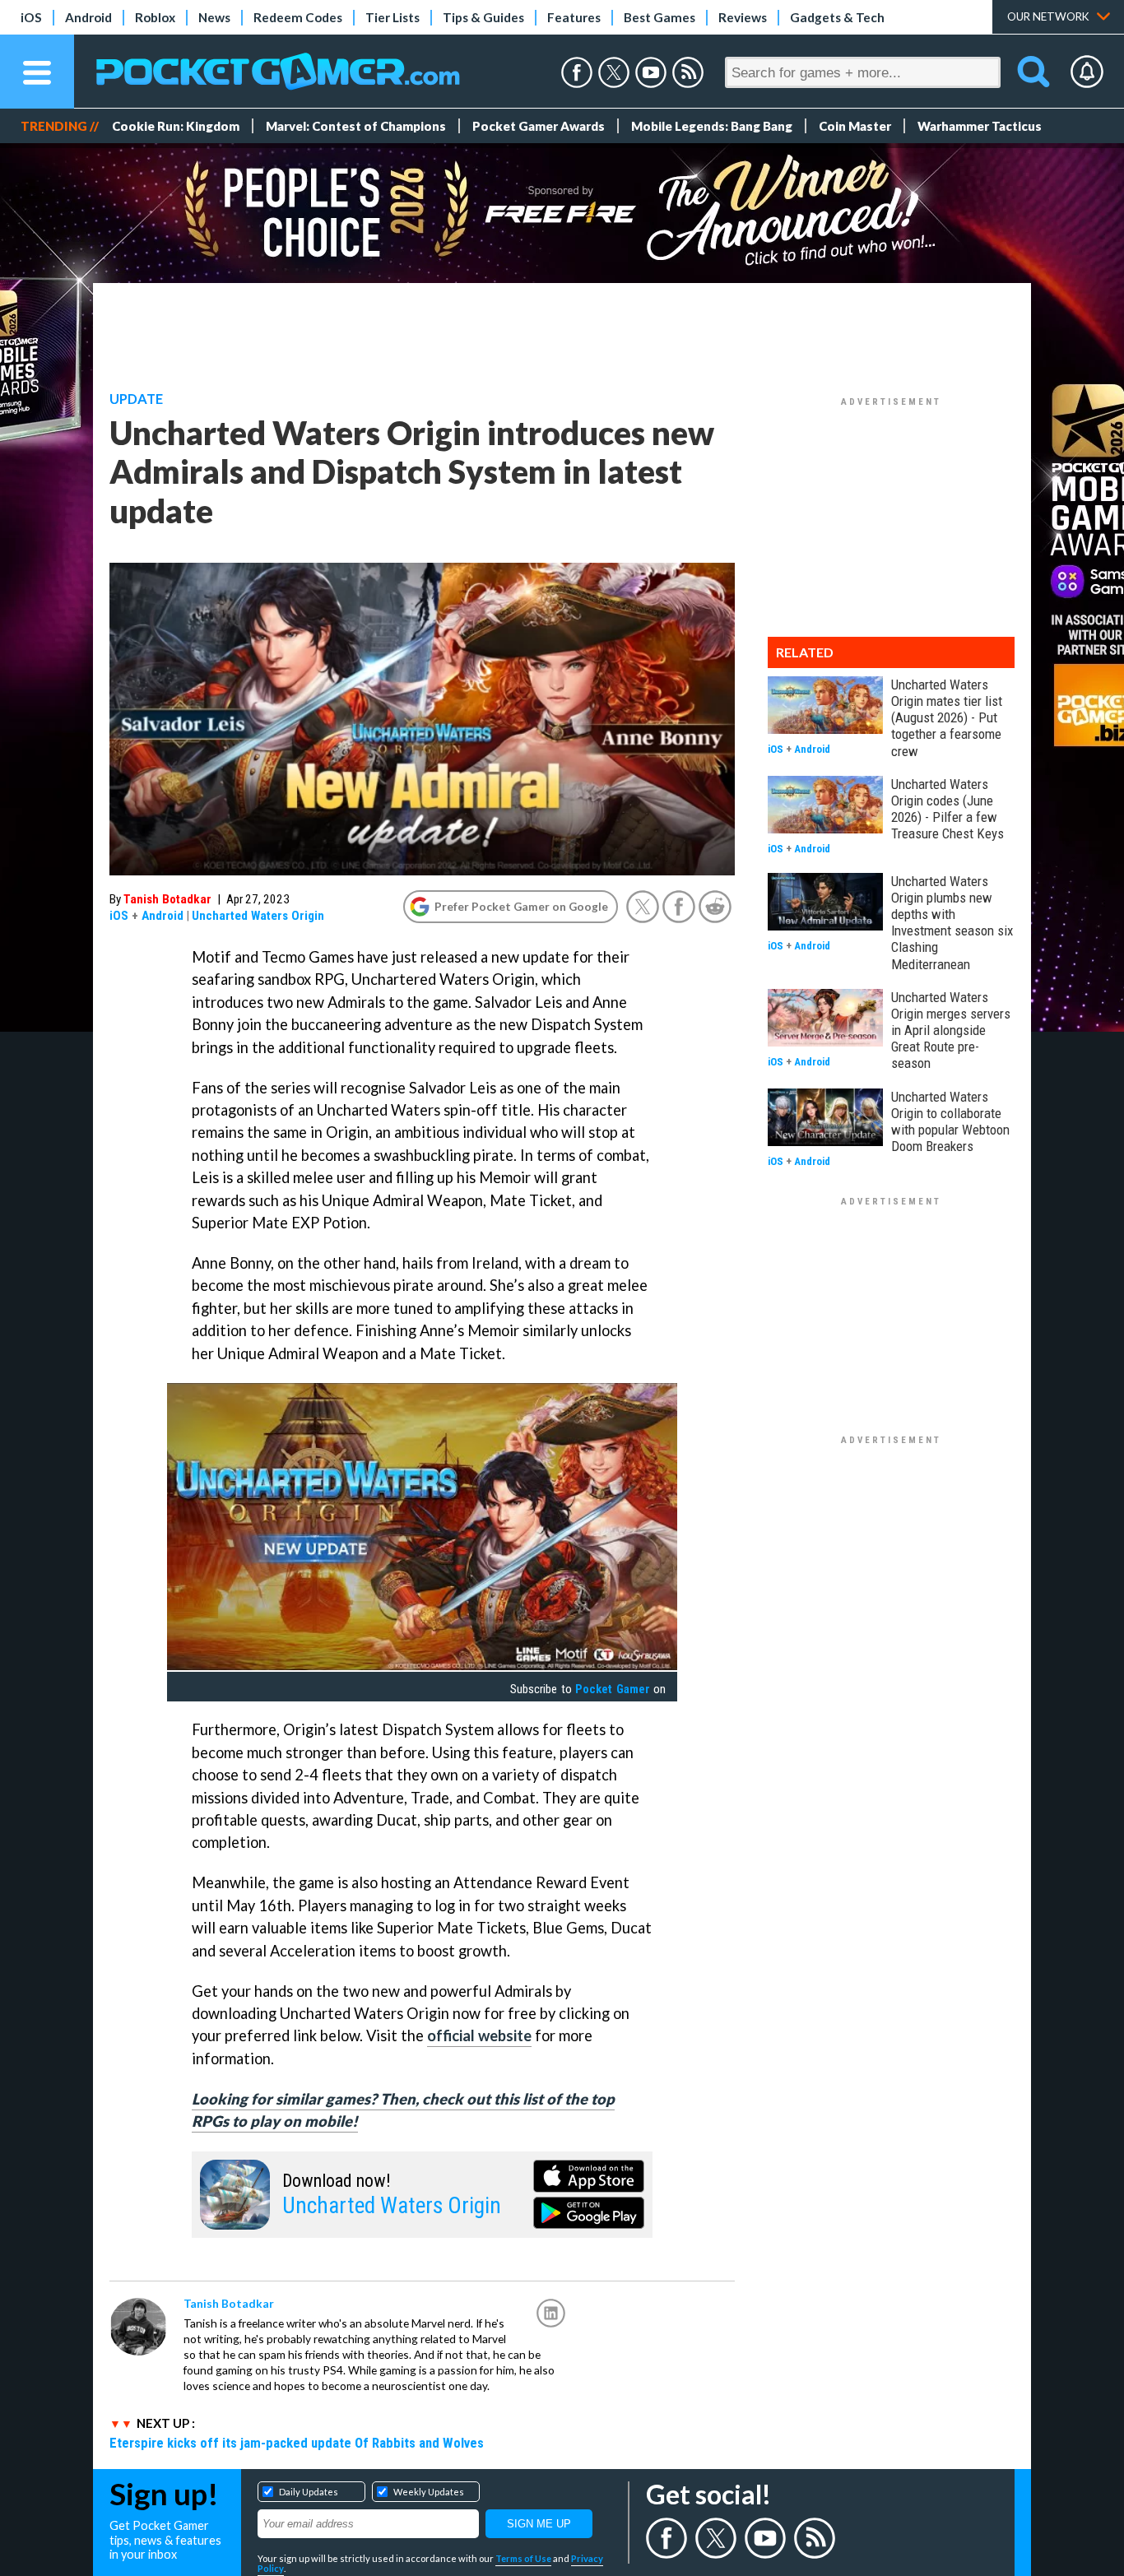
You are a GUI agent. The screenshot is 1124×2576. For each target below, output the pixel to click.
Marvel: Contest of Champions (356, 126)
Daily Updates (309, 2492)
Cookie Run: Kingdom (176, 126)
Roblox (155, 17)
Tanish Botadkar (167, 899)
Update (136, 399)
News (214, 17)
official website (479, 2035)
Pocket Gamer (612, 1689)
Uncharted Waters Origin (258, 916)
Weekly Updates (429, 2492)
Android (88, 17)
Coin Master (855, 126)
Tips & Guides (483, 17)
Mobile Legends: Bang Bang (712, 126)
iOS (31, 17)
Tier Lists (392, 17)
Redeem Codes (298, 17)
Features (574, 17)
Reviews (743, 17)
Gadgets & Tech (837, 17)
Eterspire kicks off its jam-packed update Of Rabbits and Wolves (297, 2443)
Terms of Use (523, 2558)
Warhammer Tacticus (980, 126)
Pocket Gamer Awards (539, 126)
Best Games (660, 17)
